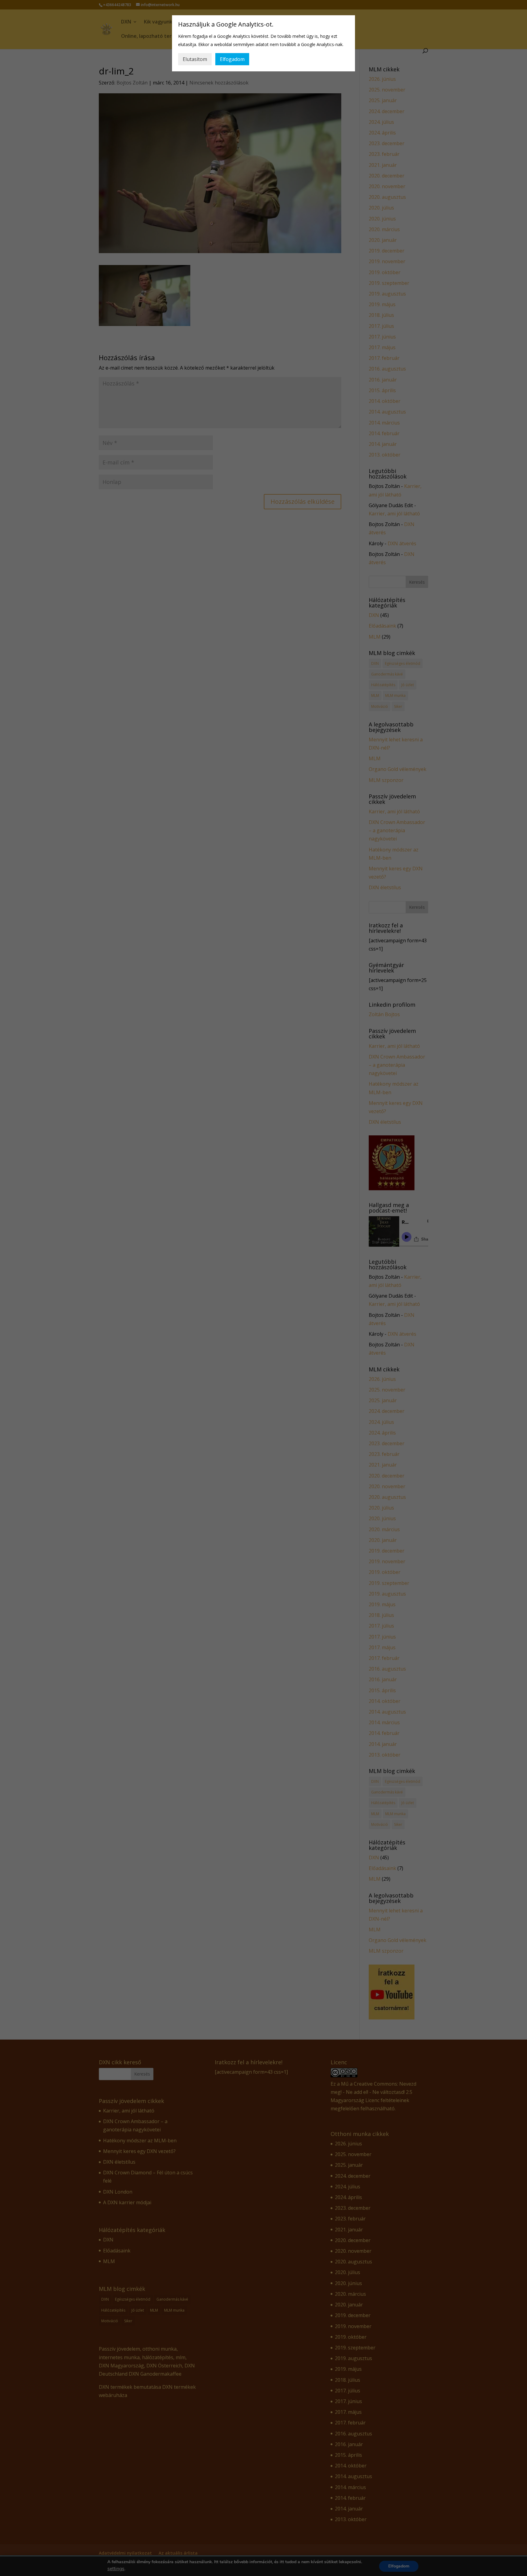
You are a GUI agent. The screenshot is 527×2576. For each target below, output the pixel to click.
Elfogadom (232, 59)
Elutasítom (195, 59)
